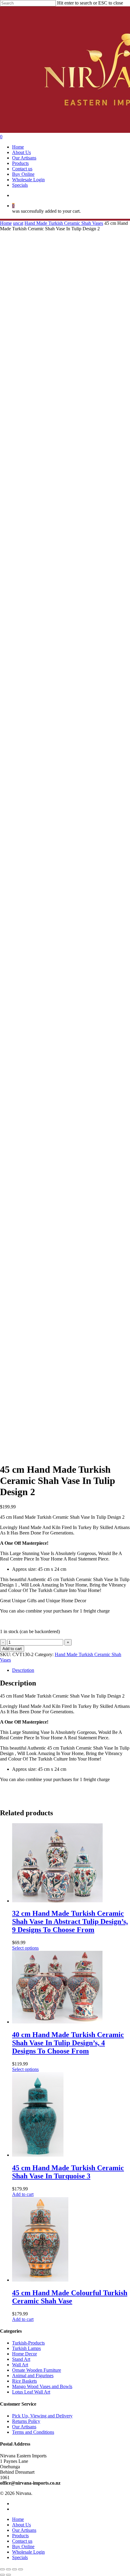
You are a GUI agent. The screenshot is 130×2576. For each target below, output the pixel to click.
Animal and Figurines (33, 2376)
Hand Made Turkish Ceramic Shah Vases (64, 223)
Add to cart (12, 1649)
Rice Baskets (24, 2381)
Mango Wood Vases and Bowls (42, 2386)
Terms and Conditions (33, 2432)
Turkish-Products (28, 2343)
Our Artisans (24, 2427)
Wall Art (20, 2365)
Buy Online (23, 2546)
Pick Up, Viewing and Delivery (42, 2416)
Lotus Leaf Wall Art (31, 2392)
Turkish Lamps (26, 2348)
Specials (20, 2557)
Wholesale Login (28, 2552)
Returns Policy (26, 2421)
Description (23, 1670)
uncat (18, 223)
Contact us (22, 2541)
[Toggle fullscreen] (15, 2569)
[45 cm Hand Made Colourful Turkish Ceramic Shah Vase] (40, 2280)
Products (20, 2536)
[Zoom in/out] (21, 2569)
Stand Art (21, 2359)
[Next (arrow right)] (8, 2575)
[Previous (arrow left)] (2, 2575)
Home (6, 223)
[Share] (8, 2569)
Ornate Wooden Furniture (37, 2370)
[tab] (71, 1670)
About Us (21, 2525)
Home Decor (24, 2354)
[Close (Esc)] (2, 2569)
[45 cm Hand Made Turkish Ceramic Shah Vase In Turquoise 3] (38, 2155)
